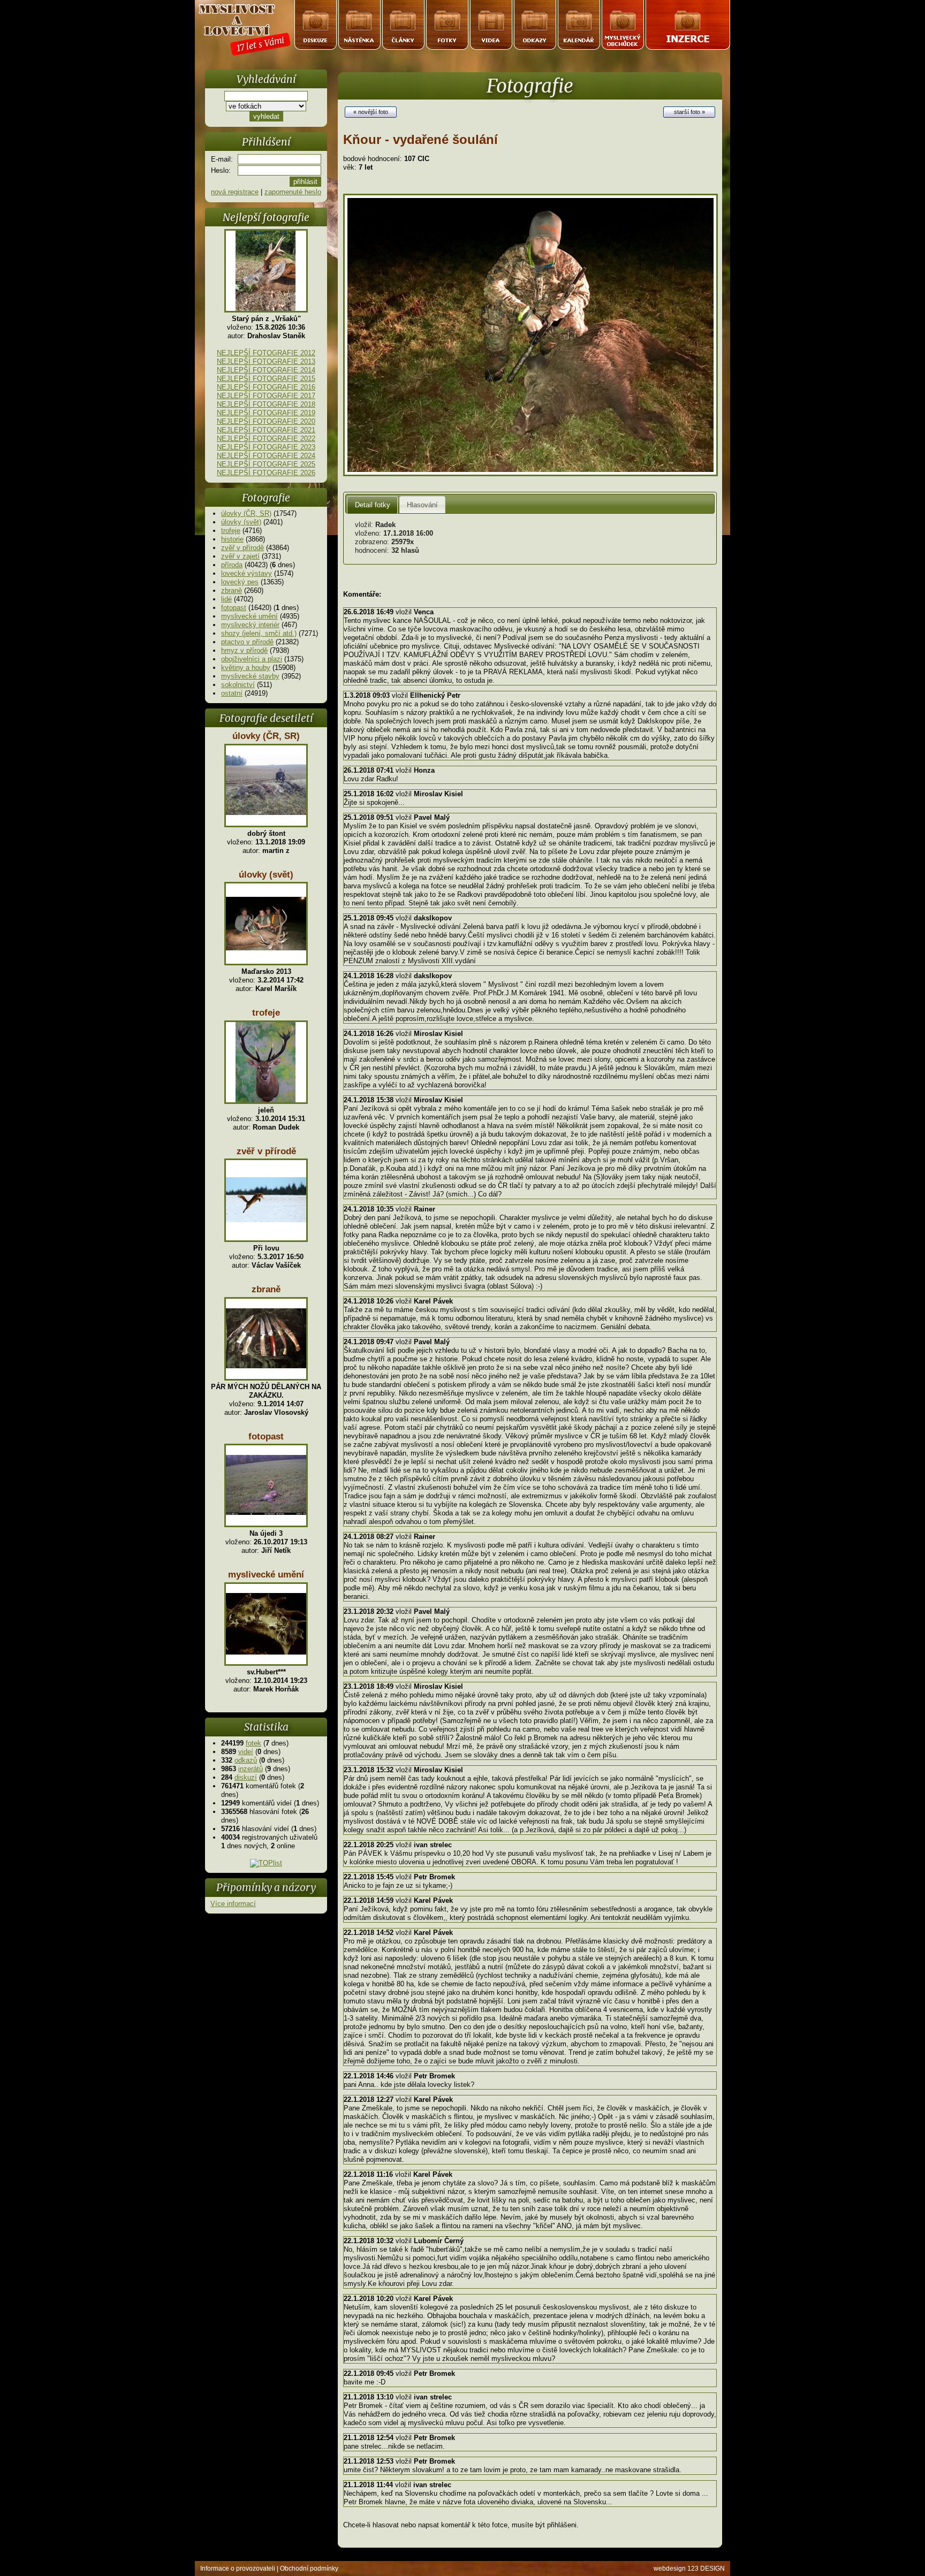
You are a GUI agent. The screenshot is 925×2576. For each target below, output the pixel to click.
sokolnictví (238, 685)
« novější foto (371, 112)
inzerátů (251, 1769)
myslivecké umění (249, 616)
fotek (253, 1743)
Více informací (233, 1904)
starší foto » (689, 112)
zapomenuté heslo (293, 192)
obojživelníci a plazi (252, 659)
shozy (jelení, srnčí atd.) (259, 633)
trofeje (231, 531)
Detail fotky (373, 505)
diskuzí (246, 1777)
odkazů (246, 1760)
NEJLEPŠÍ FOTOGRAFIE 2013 (266, 361)
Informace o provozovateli (238, 2569)
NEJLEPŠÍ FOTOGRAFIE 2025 (266, 464)
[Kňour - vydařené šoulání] (530, 474)
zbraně (232, 590)
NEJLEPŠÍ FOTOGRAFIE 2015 (266, 379)
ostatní (232, 693)
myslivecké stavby (250, 676)
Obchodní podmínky (309, 2569)
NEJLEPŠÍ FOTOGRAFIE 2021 (266, 430)
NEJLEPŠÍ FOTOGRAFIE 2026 (266, 473)
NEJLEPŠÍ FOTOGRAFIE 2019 (266, 413)
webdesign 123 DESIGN (689, 2569)
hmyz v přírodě (244, 650)
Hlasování (422, 505)
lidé (226, 599)
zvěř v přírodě (242, 548)
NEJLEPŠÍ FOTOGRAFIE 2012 (266, 353)
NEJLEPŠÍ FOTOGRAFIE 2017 (266, 396)
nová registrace (235, 192)
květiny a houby (246, 668)
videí (246, 1752)
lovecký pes (240, 582)
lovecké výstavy (247, 573)
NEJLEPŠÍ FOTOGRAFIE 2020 (266, 421)
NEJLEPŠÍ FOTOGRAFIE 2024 (266, 456)
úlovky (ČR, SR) (246, 513)
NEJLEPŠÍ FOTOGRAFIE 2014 (266, 370)
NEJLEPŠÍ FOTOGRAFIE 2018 (266, 404)
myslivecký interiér (250, 625)
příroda (232, 565)
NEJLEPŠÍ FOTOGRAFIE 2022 (266, 439)
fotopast (234, 608)
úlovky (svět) (241, 522)
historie (232, 539)
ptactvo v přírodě (247, 642)
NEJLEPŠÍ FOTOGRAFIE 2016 (266, 387)
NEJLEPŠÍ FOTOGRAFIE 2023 (266, 447)
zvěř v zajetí (240, 556)
